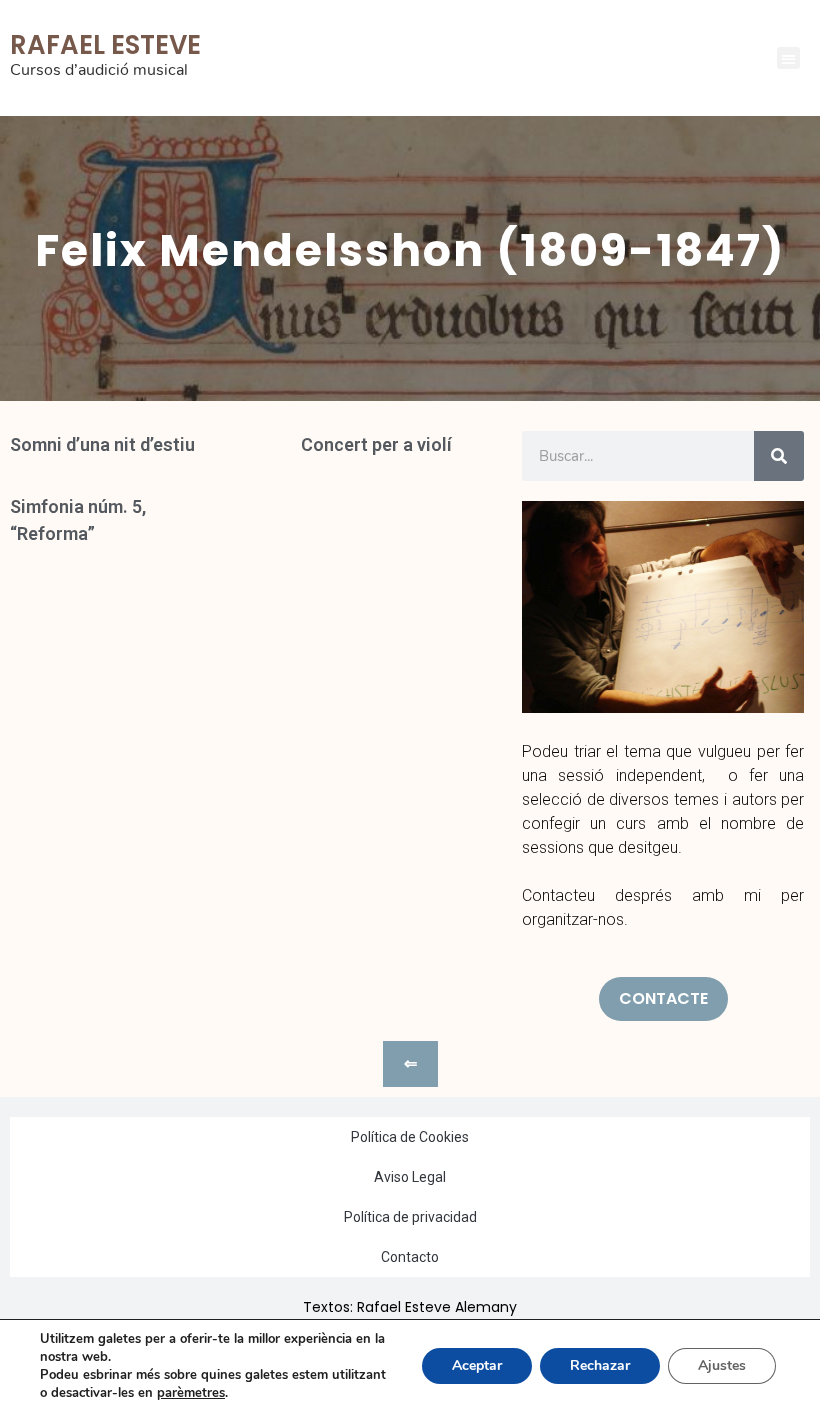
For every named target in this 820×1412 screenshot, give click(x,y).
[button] (788, 58)
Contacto (410, 1257)
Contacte (663, 998)
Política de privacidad (410, 1217)
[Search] (779, 456)
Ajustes (722, 1365)
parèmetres (191, 1393)
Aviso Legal (410, 1177)
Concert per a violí (376, 444)
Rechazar (600, 1365)
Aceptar (477, 1365)
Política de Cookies (410, 1137)
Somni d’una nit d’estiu (102, 444)
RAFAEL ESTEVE (105, 45)
